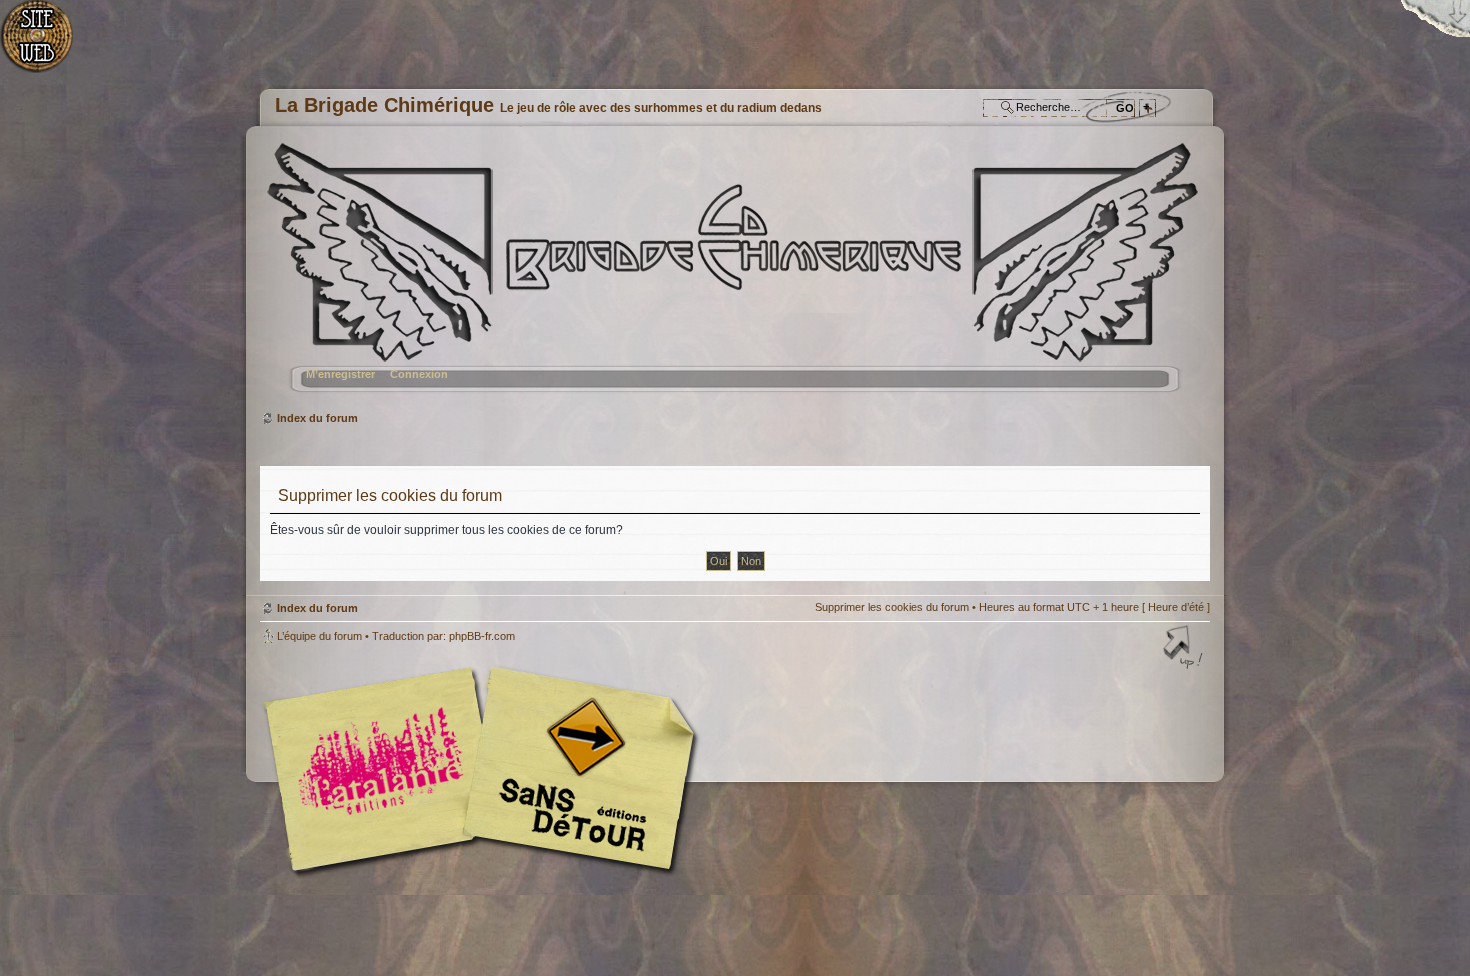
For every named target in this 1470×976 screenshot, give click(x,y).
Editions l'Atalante (485, 769)
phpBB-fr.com (482, 636)
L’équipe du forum (319, 636)
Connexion (419, 374)
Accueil (47, 45)
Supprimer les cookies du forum (892, 607)
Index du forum (732, 275)
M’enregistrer (340, 374)
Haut (1185, 649)
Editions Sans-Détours (575, 771)
